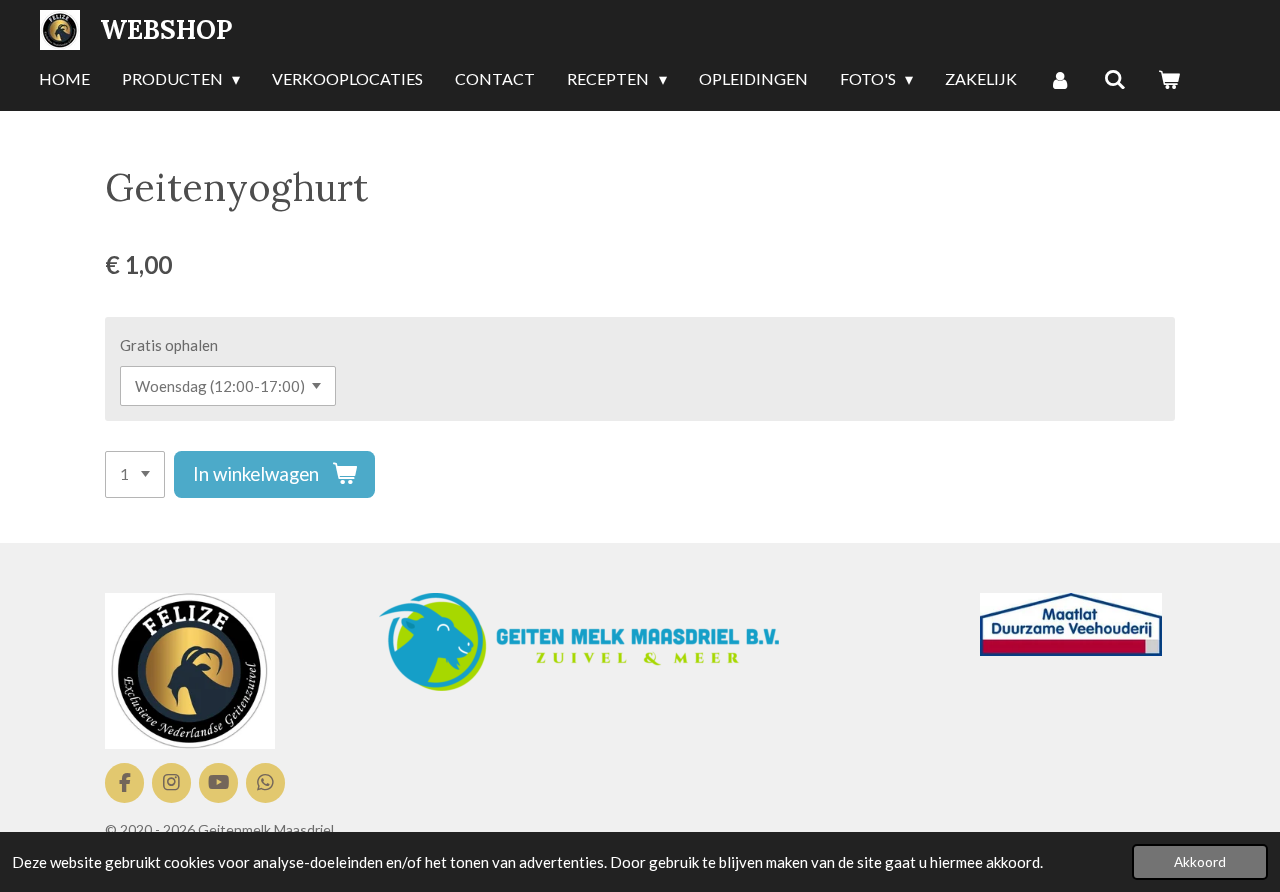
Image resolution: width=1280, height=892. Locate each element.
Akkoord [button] (1200, 862)
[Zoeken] (1115, 80)
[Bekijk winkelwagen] (1169, 80)
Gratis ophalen (169, 345)
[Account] (1060, 80)
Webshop (166, 29)
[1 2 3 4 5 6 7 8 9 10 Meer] (135, 474)
